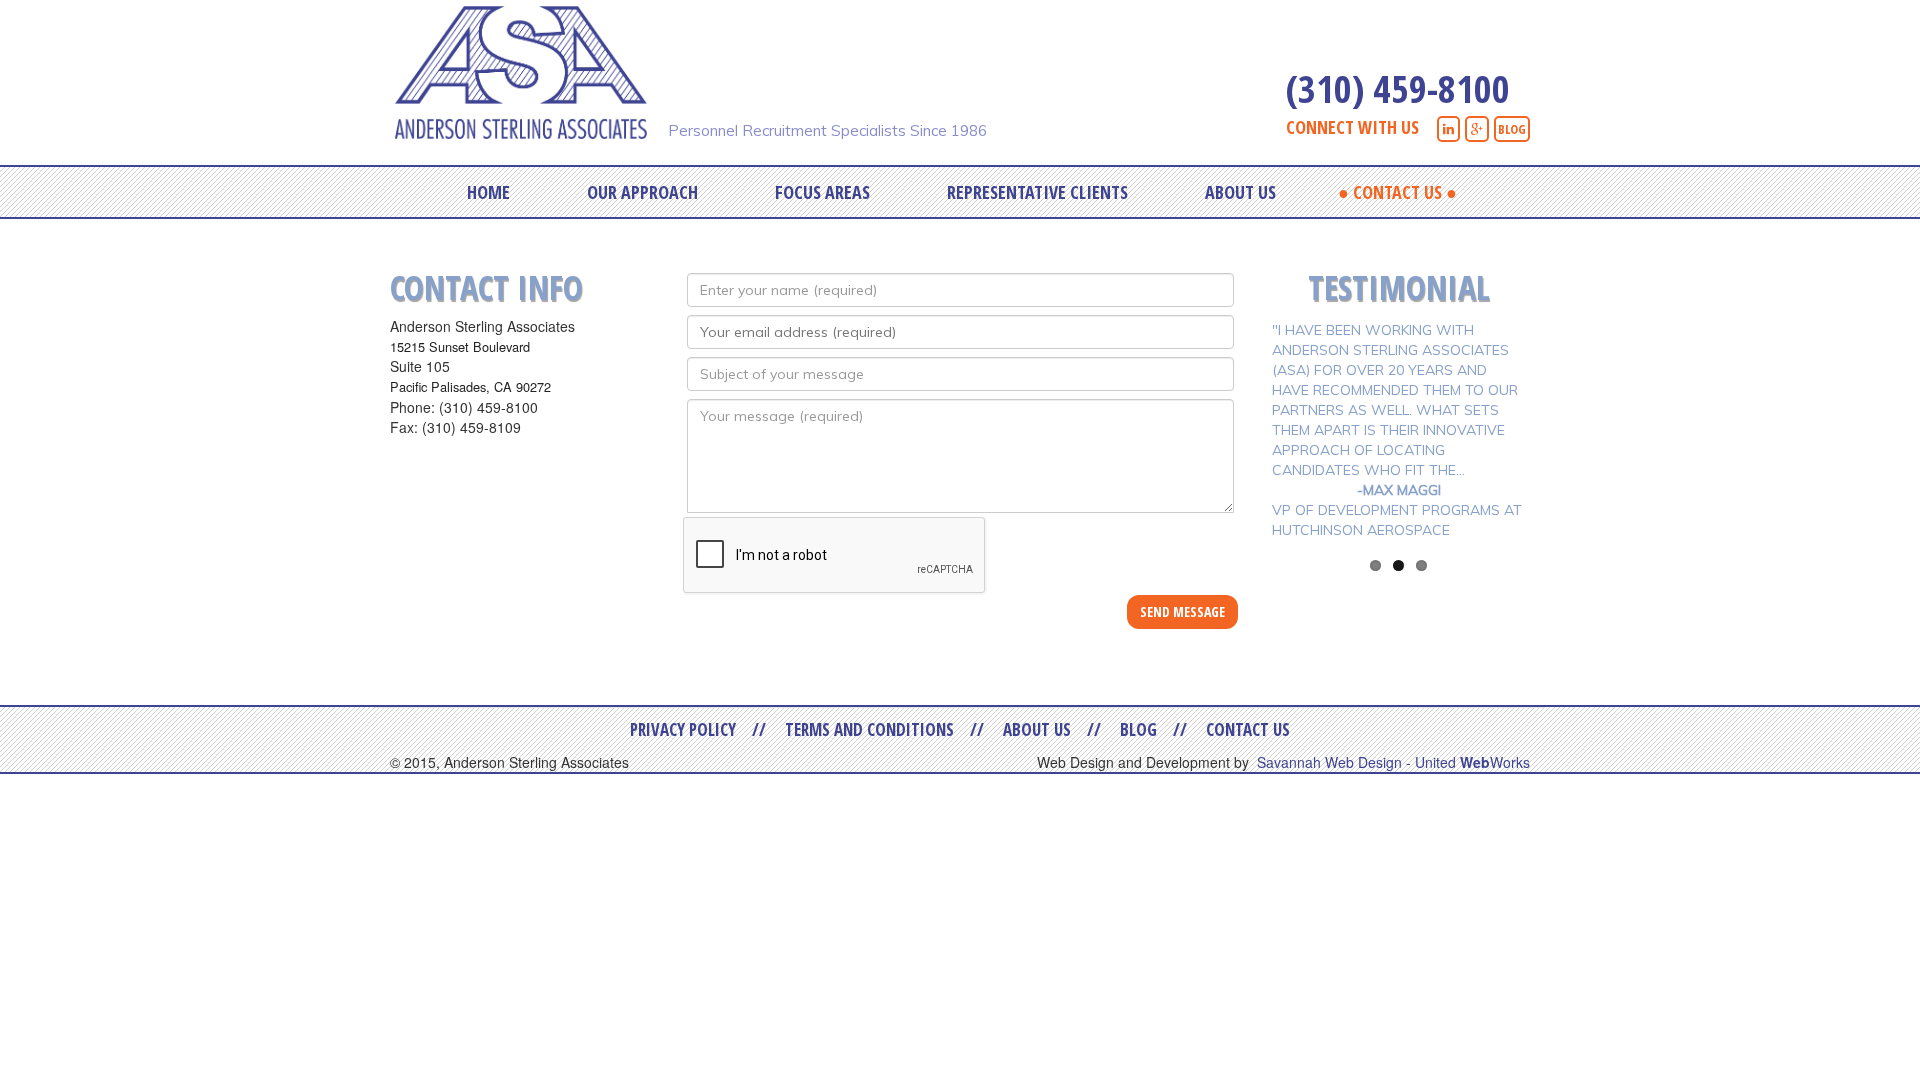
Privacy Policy (683, 729)
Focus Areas (822, 192)
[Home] (528, 70)
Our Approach (642, 192)
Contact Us (1397, 192)
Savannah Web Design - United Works (1393, 762)
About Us (1240, 192)
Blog (1138, 729)
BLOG (1512, 129)
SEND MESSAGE (1182, 611)
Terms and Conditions (869, 729)
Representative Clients (1037, 192)
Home (488, 192)
